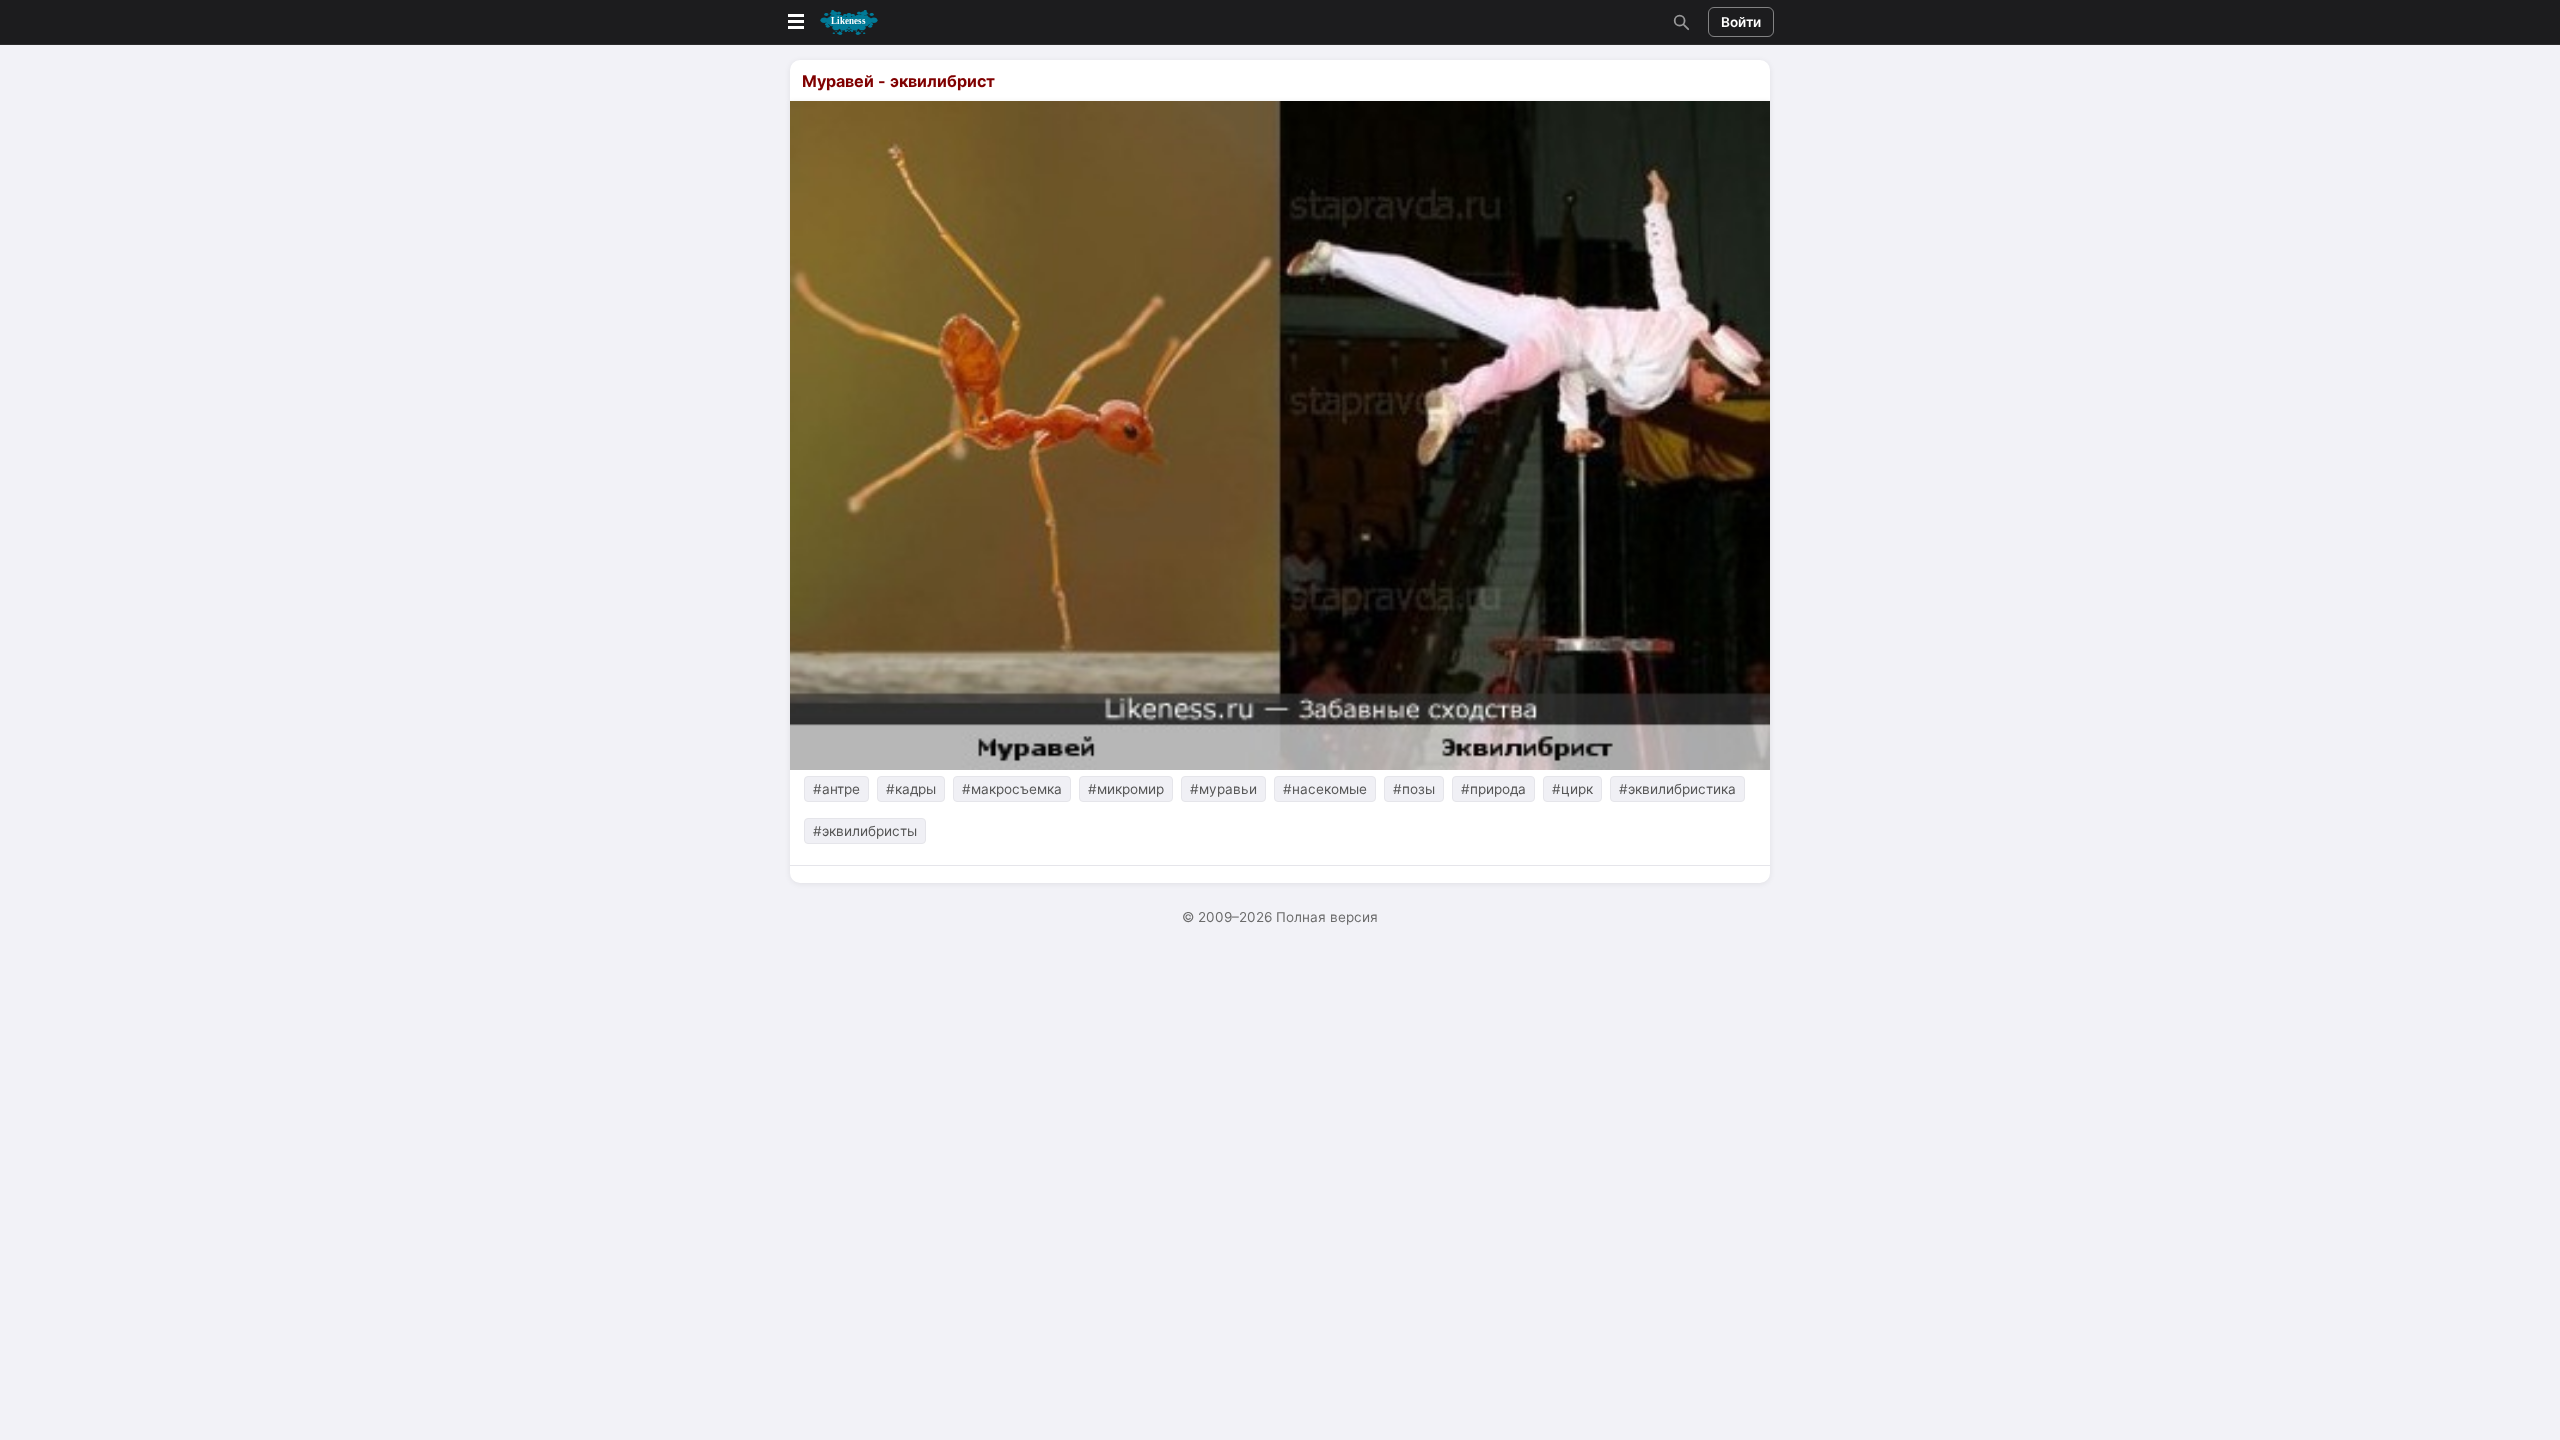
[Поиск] (1679, 22)
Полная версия (1327, 917)
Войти (1741, 22)
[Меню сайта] (831, 22)
